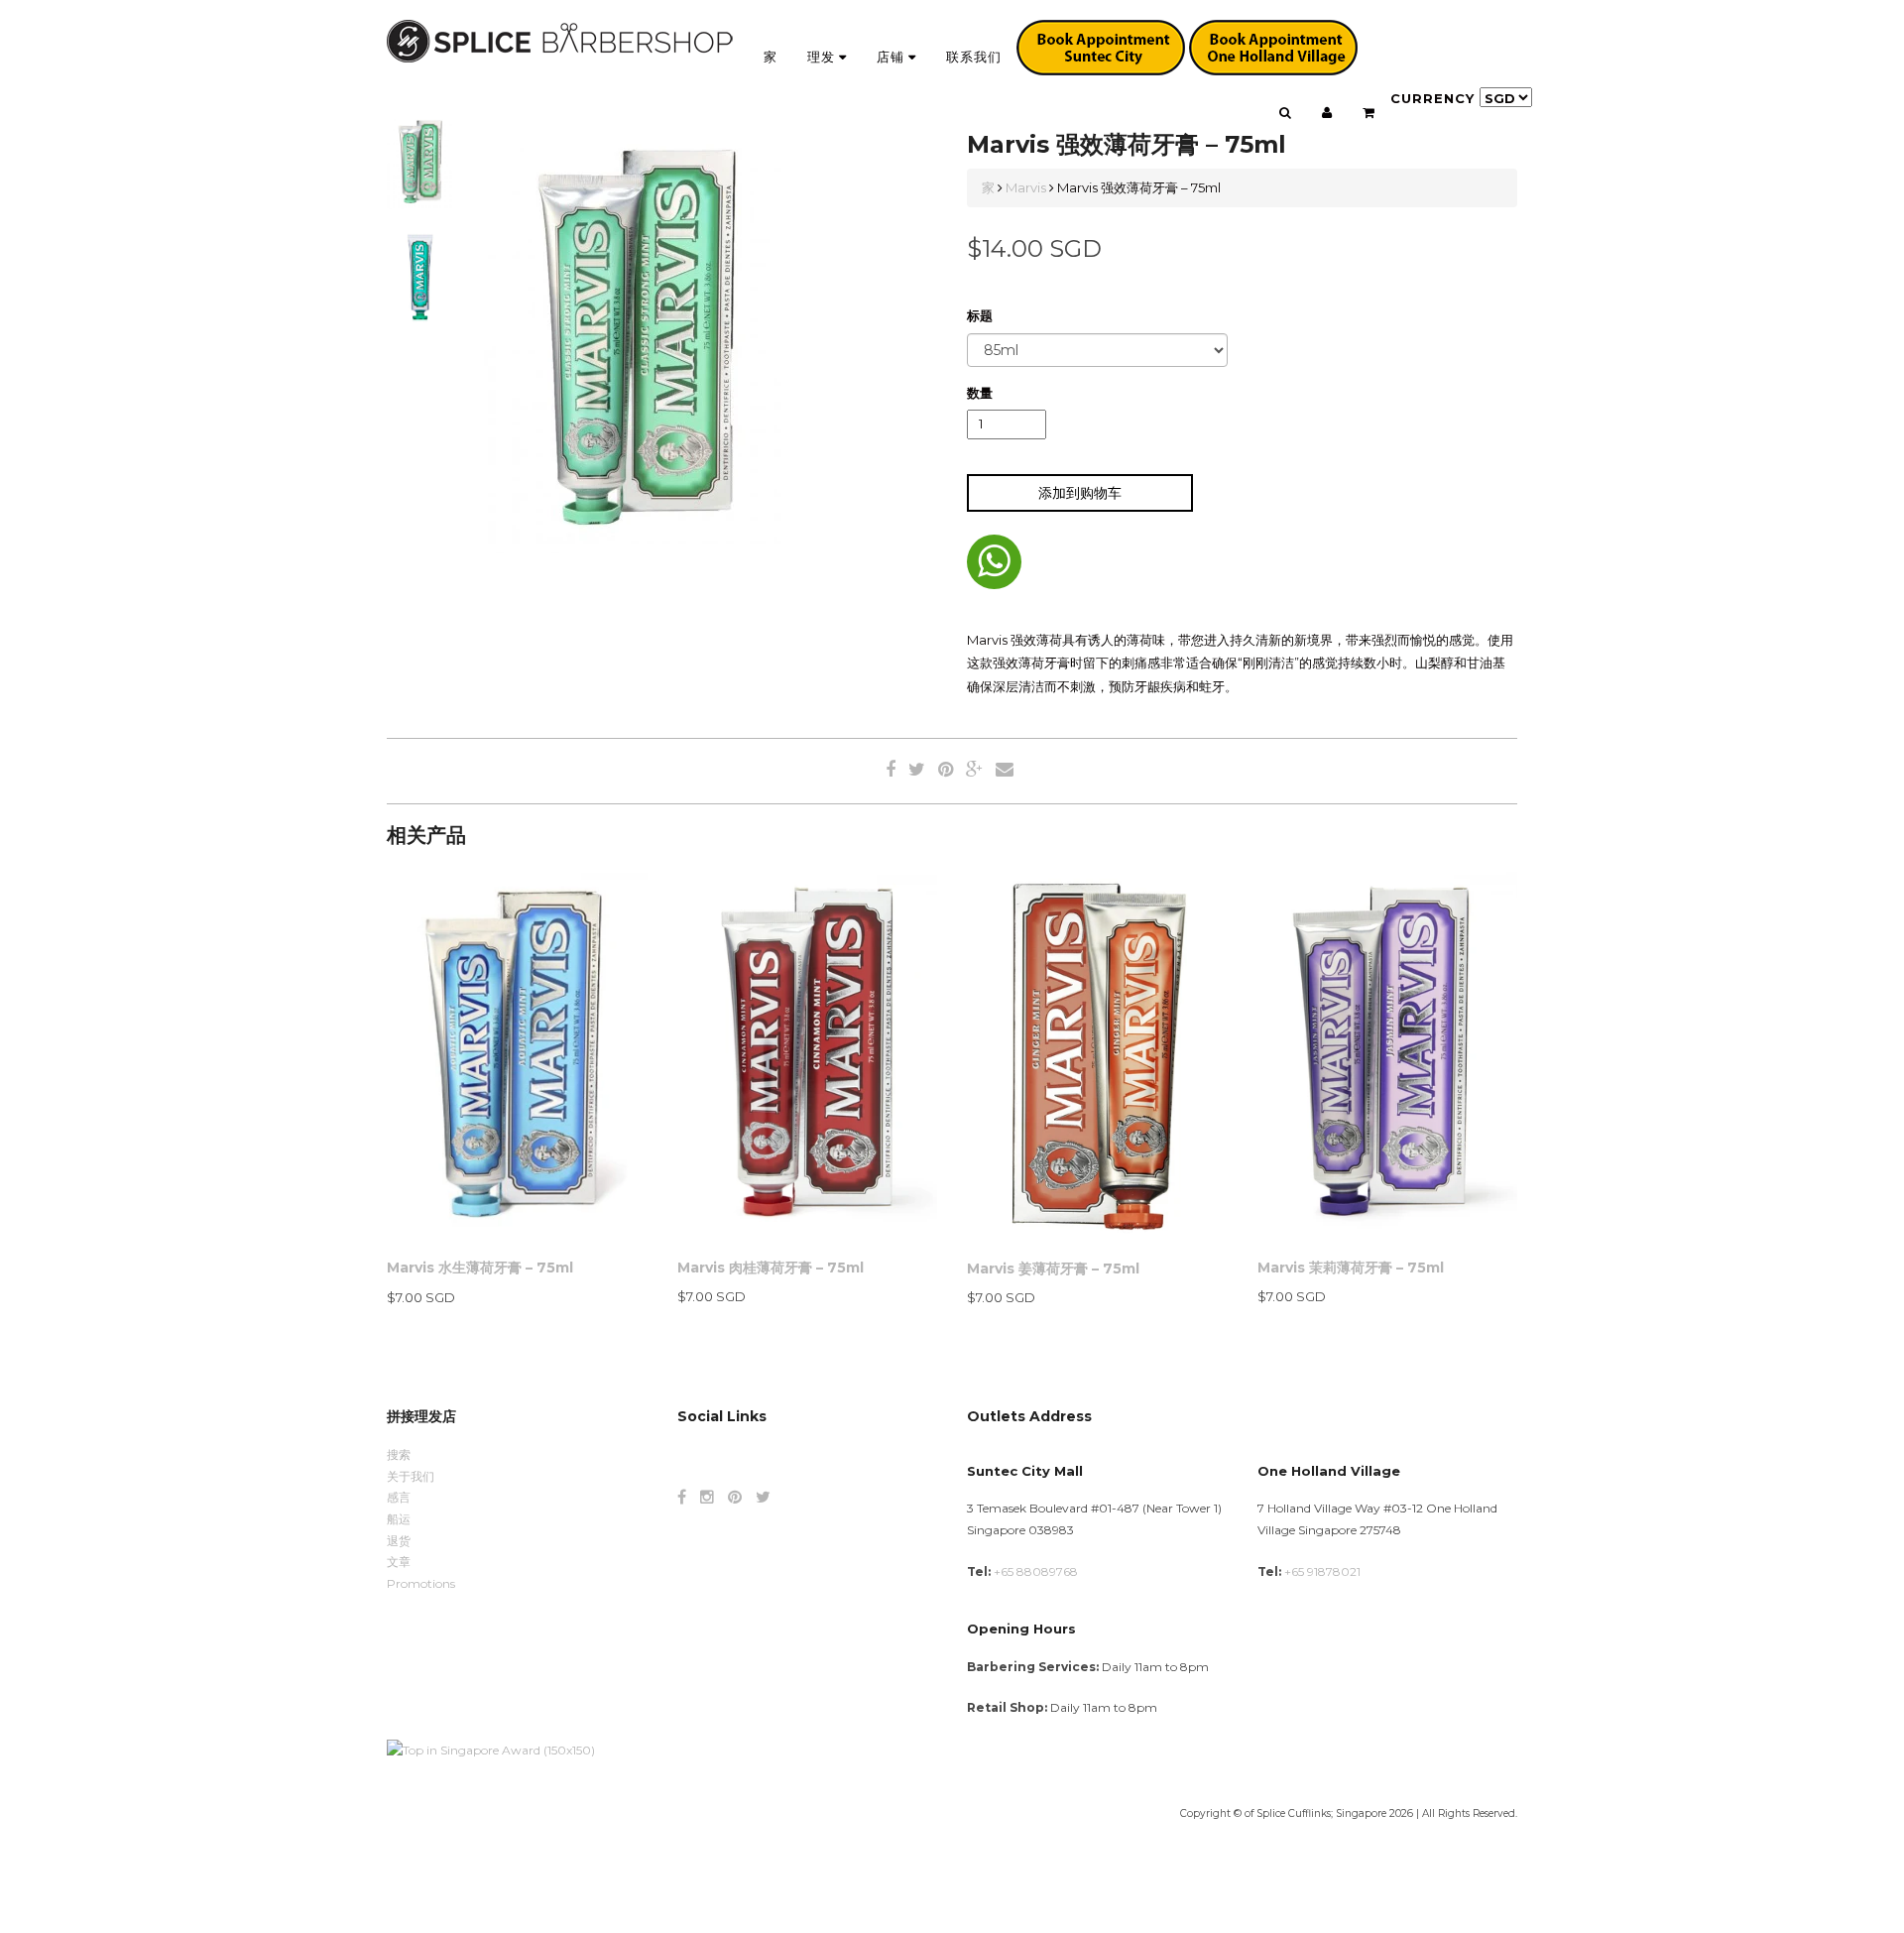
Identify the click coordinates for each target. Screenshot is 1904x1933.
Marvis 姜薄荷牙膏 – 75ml (1053, 1269)
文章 (399, 1562)
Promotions (421, 1583)
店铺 (892, 57)
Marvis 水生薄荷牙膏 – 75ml (480, 1268)
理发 (823, 57)
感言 (399, 1497)
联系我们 (974, 57)
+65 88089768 (1036, 1571)
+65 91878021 (1322, 1571)
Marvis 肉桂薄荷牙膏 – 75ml (771, 1268)
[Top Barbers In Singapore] (491, 1749)
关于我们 (411, 1476)
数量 (980, 393)
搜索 (399, 1454)
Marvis (1026, 187)
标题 (980, 315)
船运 (399, 1519)
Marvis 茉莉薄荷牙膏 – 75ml (1351, 1268)
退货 (399, 1541)
